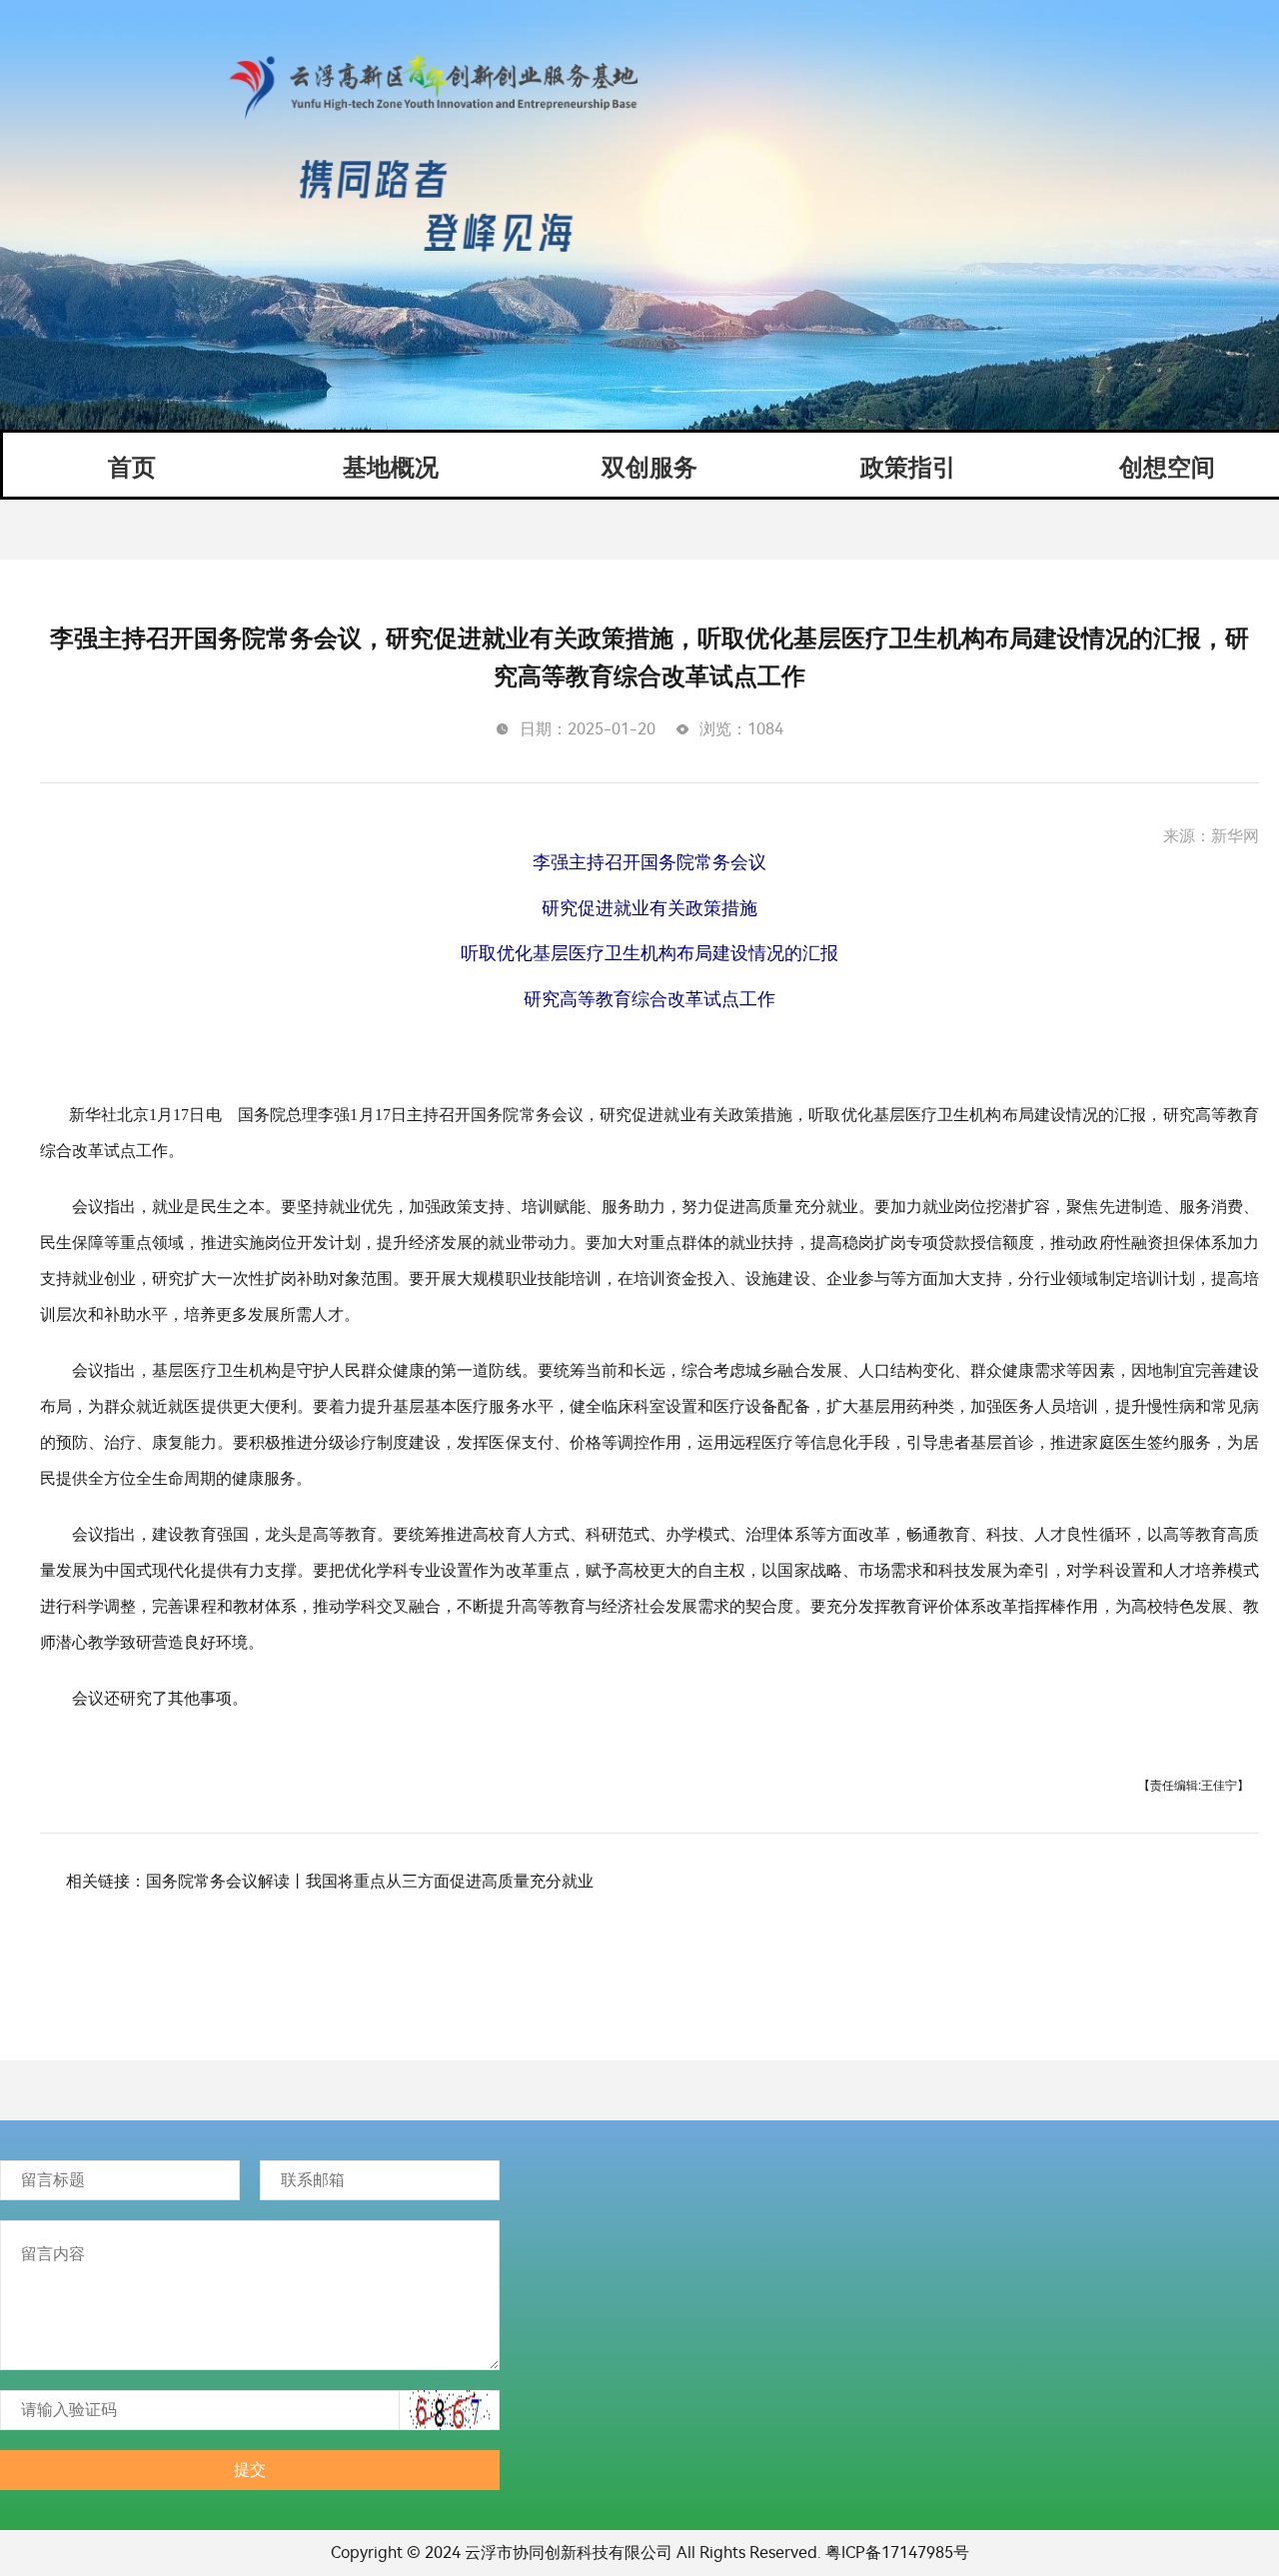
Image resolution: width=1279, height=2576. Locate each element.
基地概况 (391, 468)
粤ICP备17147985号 (897, 2553)
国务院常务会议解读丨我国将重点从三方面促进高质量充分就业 (370, 1881)
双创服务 (649, 468)
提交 (250, 2470)
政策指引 (908, 468)
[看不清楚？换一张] (449, 2410)
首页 (132, 468)
